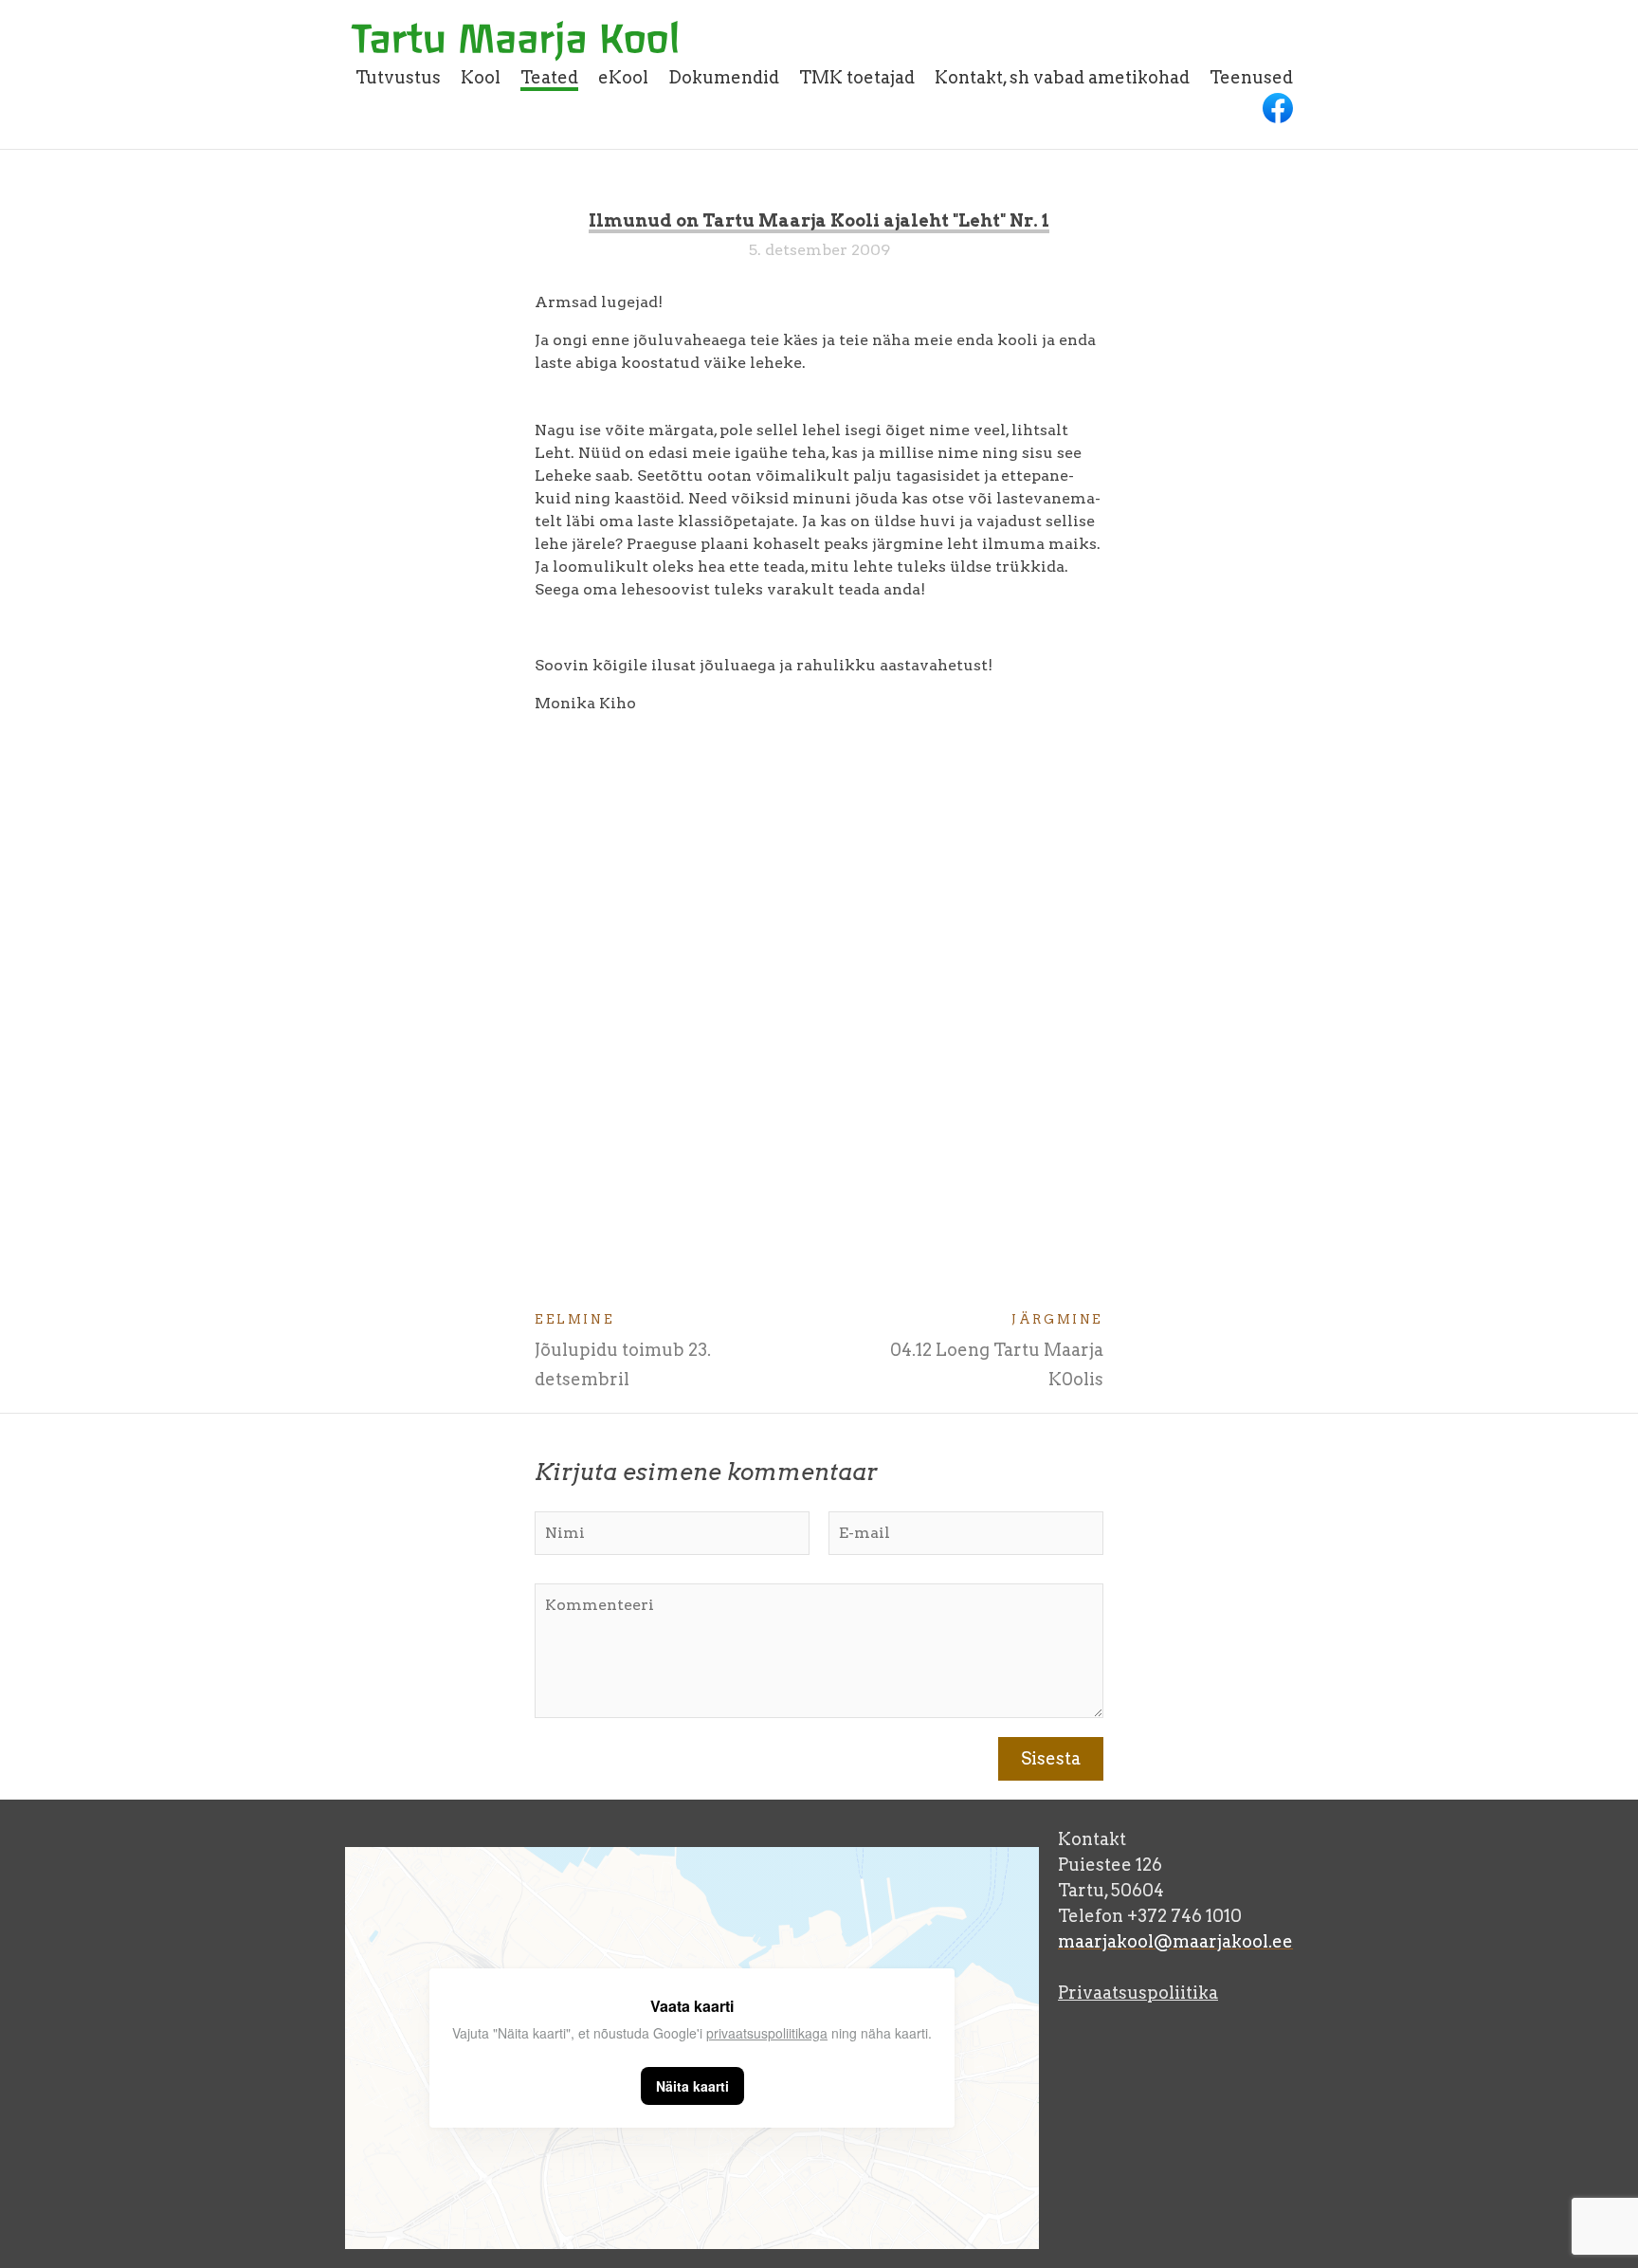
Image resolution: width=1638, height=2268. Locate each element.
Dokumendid (724, 77)
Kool (481, 77)
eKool (623, 77)
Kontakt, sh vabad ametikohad (1062, 77)
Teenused (1251, 77)
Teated (549, 77)
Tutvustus (398, 77)
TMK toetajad (857, 77)
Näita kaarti (692, 2086)
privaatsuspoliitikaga (767, 2033)
